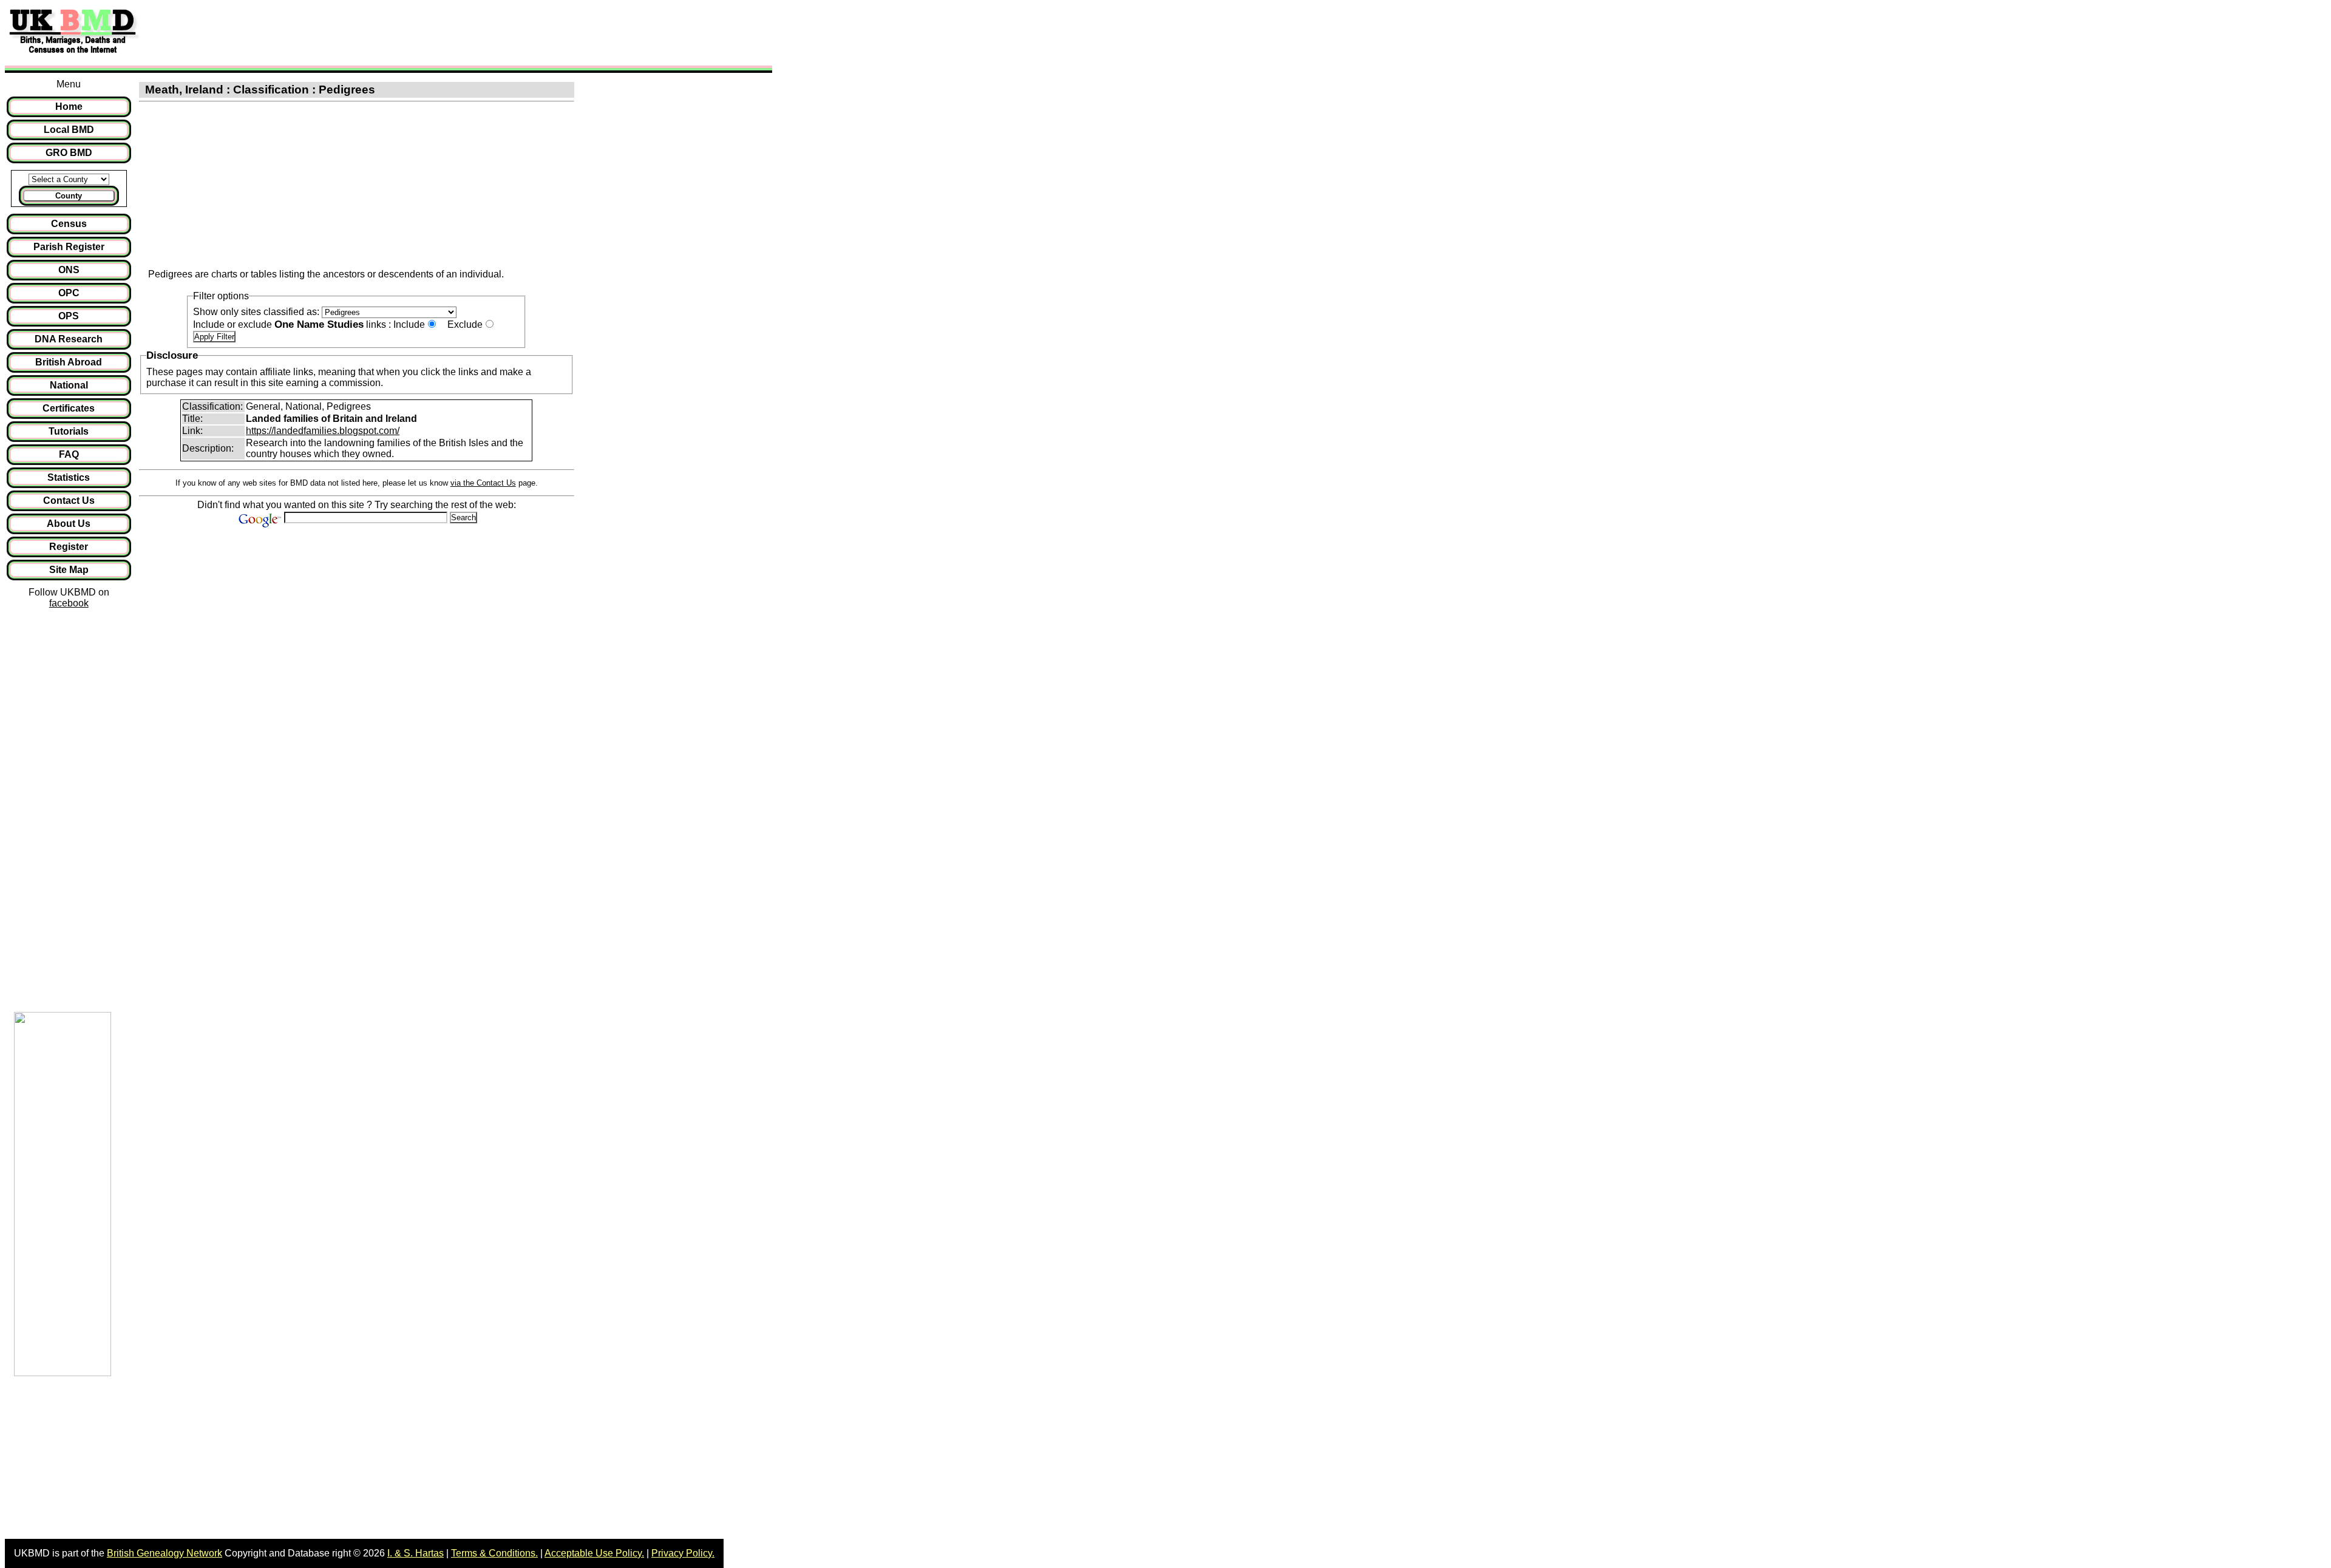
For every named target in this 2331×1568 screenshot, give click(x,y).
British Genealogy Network (165, 1553)
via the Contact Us (483, 483)
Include (409, 324)
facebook (69, 603)
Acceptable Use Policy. (594, 1553)
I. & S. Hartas (416, 1553)
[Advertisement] (367, 32)
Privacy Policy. (683, 1553)
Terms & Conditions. (494, 1553)
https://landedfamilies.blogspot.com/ (323, 431)
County (69, 196)
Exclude (465, 324)
